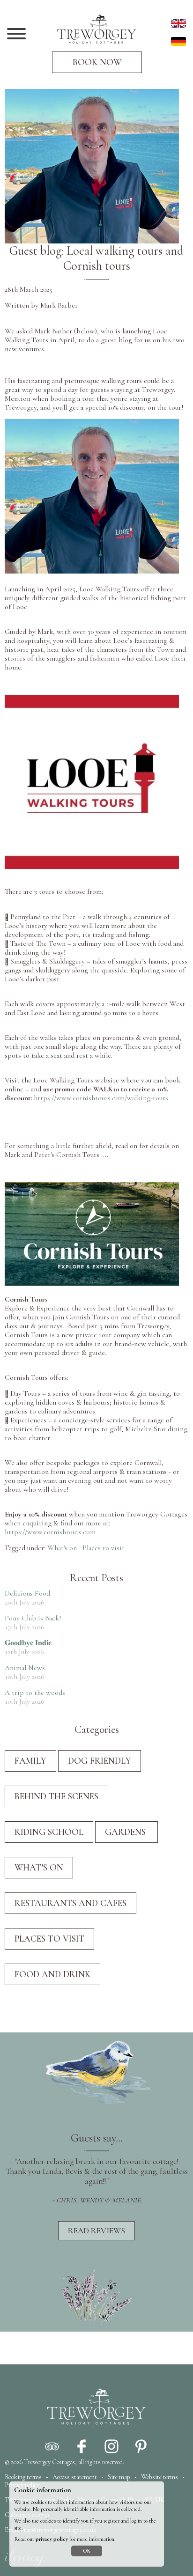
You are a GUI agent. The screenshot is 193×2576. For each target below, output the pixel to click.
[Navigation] (16, 35)
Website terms (160, 2477)
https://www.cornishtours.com (50, 1532)
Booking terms (23, 2477)
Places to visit (104, 1548)
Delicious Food (27, 1593)
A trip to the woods (35, 1693)
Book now (97, 62)
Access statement (75, 2477)
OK (87, 2551)
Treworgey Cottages (49, 2462)
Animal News (25, 1668)
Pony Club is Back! (33, 1618)
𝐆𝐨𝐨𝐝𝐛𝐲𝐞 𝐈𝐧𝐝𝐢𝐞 (28, 1643)
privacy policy (52, 2539)
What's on (62, 1548)
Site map (119, 2477)
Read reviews (96, 2231)
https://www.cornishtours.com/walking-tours (101, 1098)
